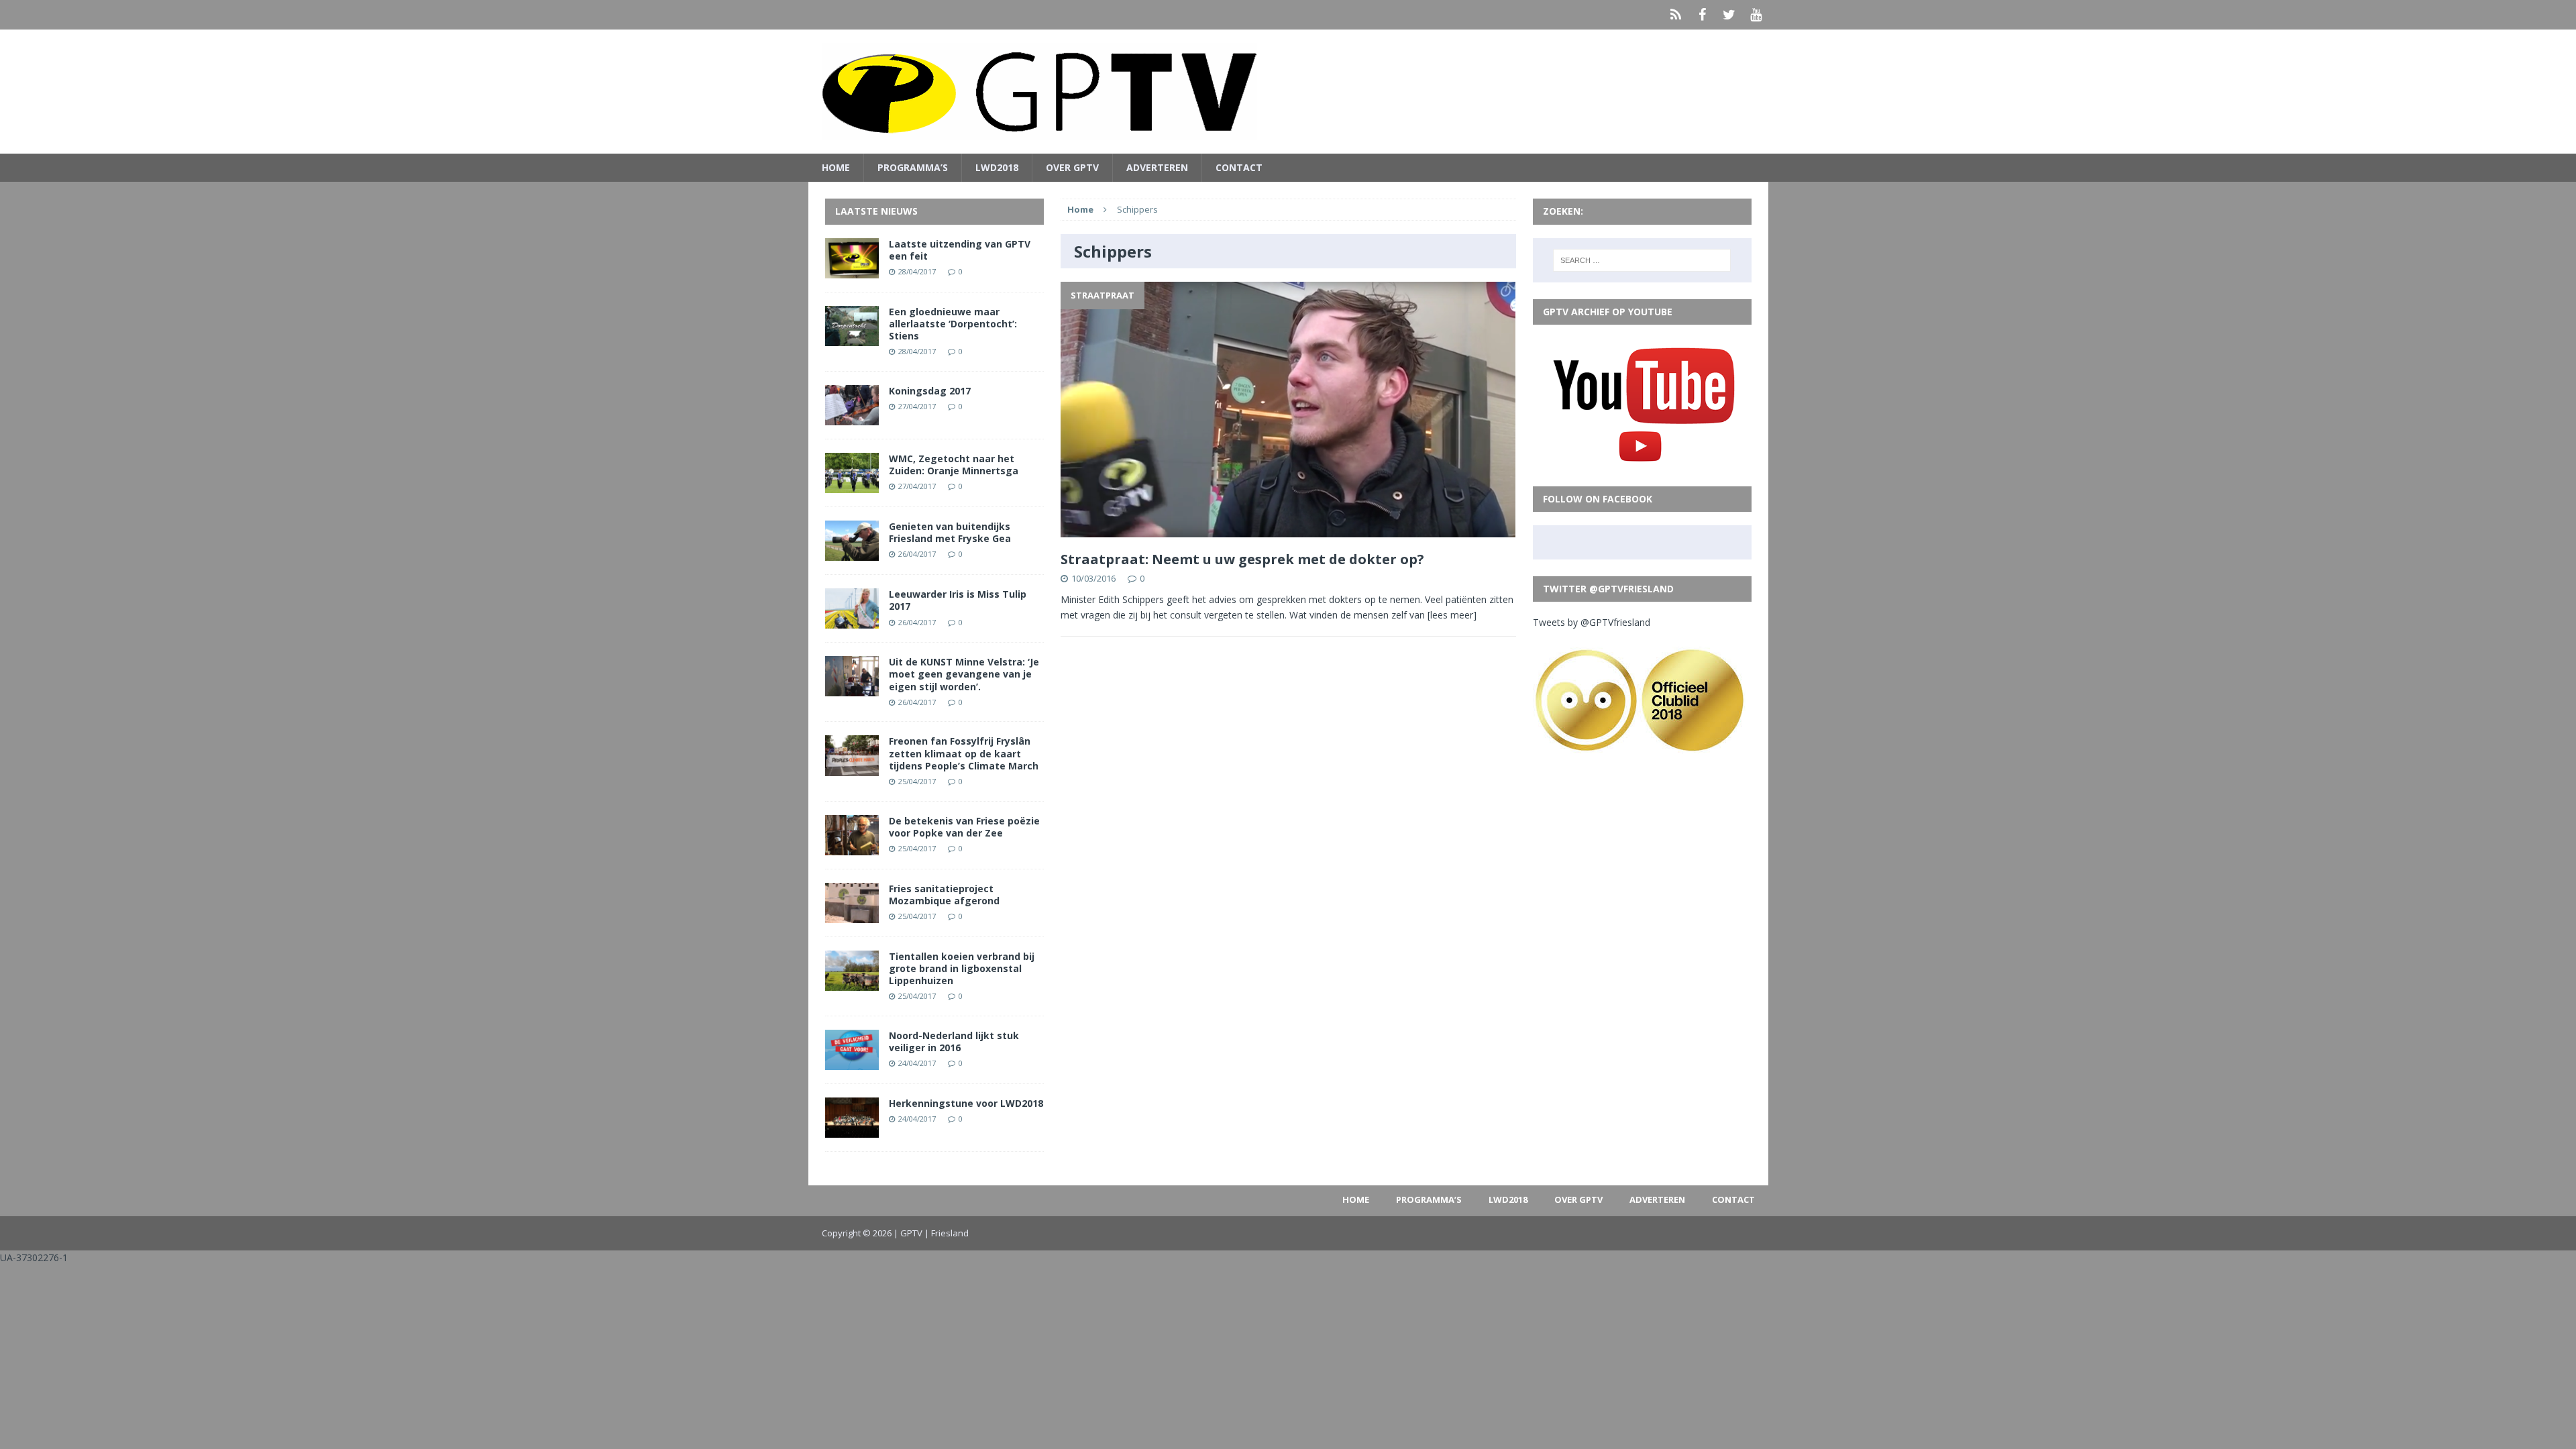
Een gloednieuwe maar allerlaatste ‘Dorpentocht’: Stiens (953, 324)
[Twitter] (1729, 15)
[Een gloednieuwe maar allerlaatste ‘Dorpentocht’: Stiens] (852, 338)
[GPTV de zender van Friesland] (1288, 92)
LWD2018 (997, 167)
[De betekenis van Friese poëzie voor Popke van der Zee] (852, 847)
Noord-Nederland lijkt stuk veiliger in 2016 (954, 1041)
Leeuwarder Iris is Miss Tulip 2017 (958, 600)
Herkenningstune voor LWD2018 (966, 1103)
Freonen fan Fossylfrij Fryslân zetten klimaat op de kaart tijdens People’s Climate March (964, 753)
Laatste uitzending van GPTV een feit (960, 250)
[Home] (1676, 15)
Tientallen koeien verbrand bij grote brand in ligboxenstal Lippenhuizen (962, 968)
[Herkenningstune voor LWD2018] (852, 1130)
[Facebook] (1703, 15)
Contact (1239, 167)
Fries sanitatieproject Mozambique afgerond (944, 895)
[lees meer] (1452, 615)
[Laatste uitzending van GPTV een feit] (852, 270)
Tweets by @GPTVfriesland (1592, 622)
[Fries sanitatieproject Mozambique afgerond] (852, 915)
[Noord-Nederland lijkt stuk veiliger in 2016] (852, 1062)
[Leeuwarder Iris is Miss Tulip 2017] (852, 621)
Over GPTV (1072, 167)
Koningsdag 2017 (930, 391)
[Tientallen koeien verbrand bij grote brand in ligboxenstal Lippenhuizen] (852, 983)
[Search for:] (1642, 260)
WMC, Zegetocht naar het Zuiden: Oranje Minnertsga (954, 465)
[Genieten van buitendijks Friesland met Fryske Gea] (852, 553)
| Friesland (947, 1233)
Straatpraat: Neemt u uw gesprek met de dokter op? (1242, 559)
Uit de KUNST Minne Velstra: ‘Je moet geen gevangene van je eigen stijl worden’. (964, 674)
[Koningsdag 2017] (852, 418)
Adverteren (1157, 167)
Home (836, 167)
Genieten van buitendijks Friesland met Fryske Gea (950, 532)
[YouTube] (1756, 15)
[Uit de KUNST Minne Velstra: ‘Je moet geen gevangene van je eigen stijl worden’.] (852, 689)
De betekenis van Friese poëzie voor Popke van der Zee (964, 827)
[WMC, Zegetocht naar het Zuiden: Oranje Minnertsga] (852, 485)
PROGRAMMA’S (913, 167)
